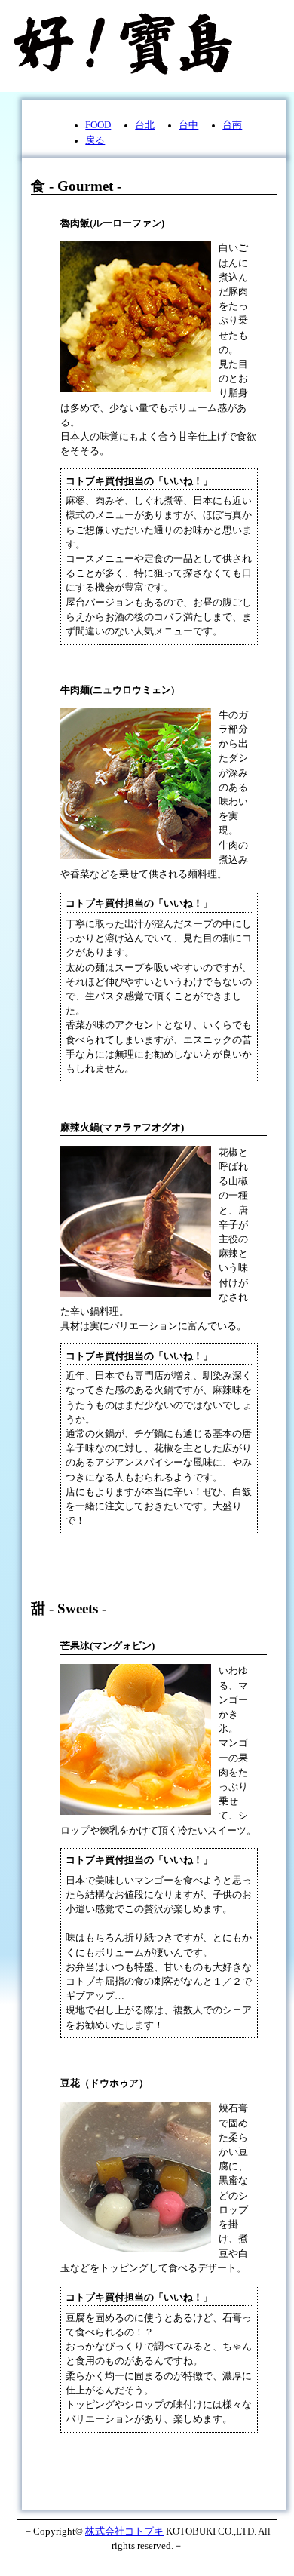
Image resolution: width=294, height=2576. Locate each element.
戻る (95, 140)
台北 (145, 125)
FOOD (98, 125)
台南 (232, 125)
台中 (188, 125)
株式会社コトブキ (124, 2531)
